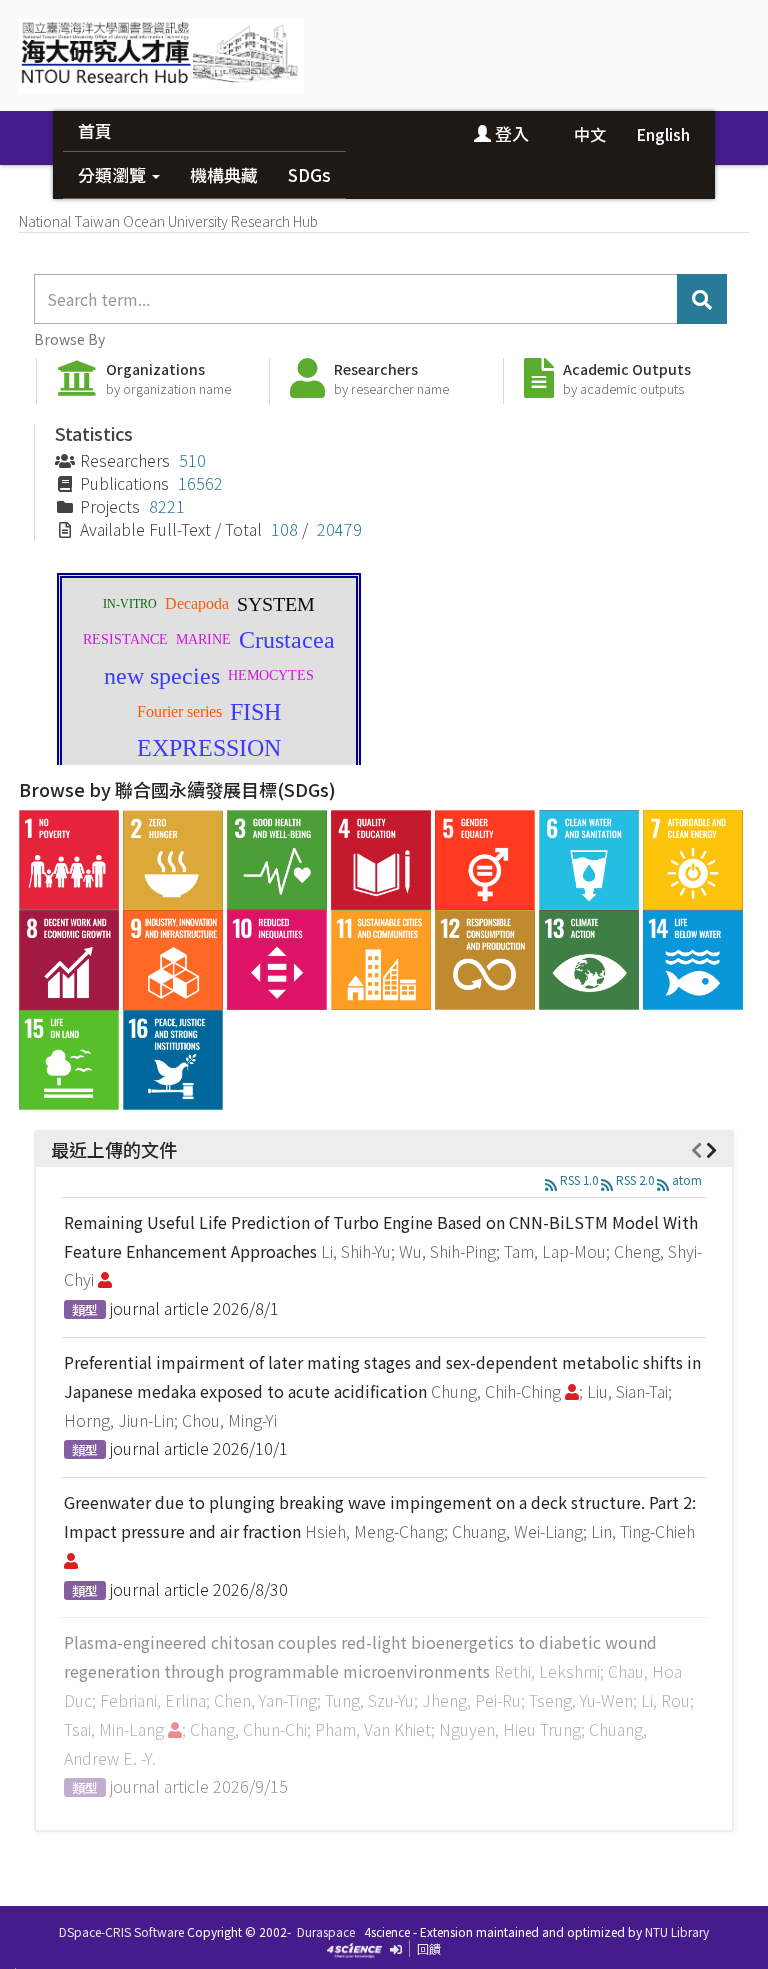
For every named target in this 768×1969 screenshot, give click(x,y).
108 (284, 529)
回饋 (429, 1948)
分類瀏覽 (114, 174)
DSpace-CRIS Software (121, 1931)
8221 (167, 506)
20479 (339, 529)
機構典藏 (224, 174)
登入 (510, 133)
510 (192, 460)
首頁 (95, 130)
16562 (200, 483)
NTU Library (677, 1931)
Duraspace (326, 1931)
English (663, 134)
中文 (590, 134)
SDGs (309, 174)
